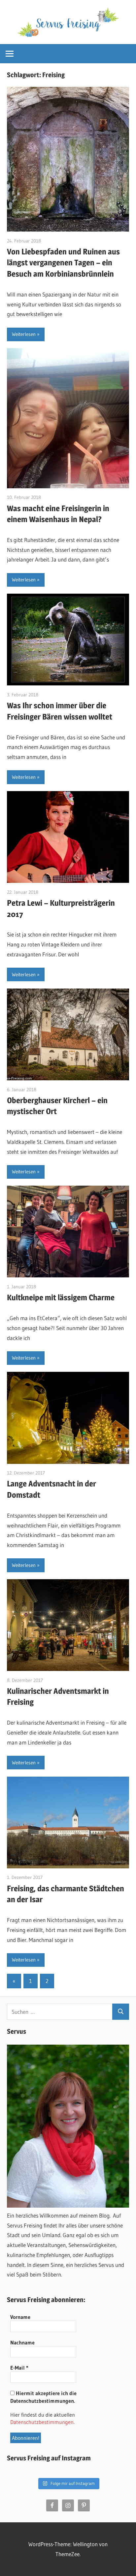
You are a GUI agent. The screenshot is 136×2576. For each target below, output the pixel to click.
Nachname (22, 2342)
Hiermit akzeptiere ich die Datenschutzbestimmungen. (43, 2397)
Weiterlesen (24, 334)
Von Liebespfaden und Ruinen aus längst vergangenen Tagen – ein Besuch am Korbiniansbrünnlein (63, 263)
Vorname (20, 2317)
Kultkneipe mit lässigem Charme (61, 1297)
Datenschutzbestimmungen (42, 2422)
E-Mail (19, 2368)
